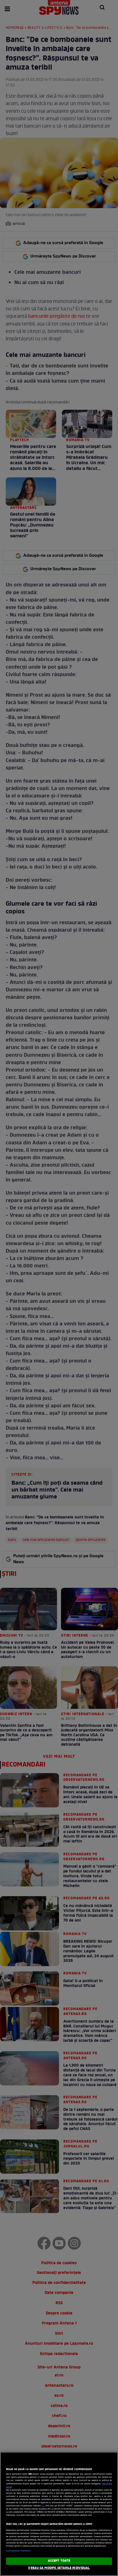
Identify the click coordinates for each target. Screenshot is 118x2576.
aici (43, 2506)
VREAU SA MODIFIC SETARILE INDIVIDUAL (59, 2568)
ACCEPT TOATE (59, 2561)
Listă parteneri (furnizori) (18, 2551)
